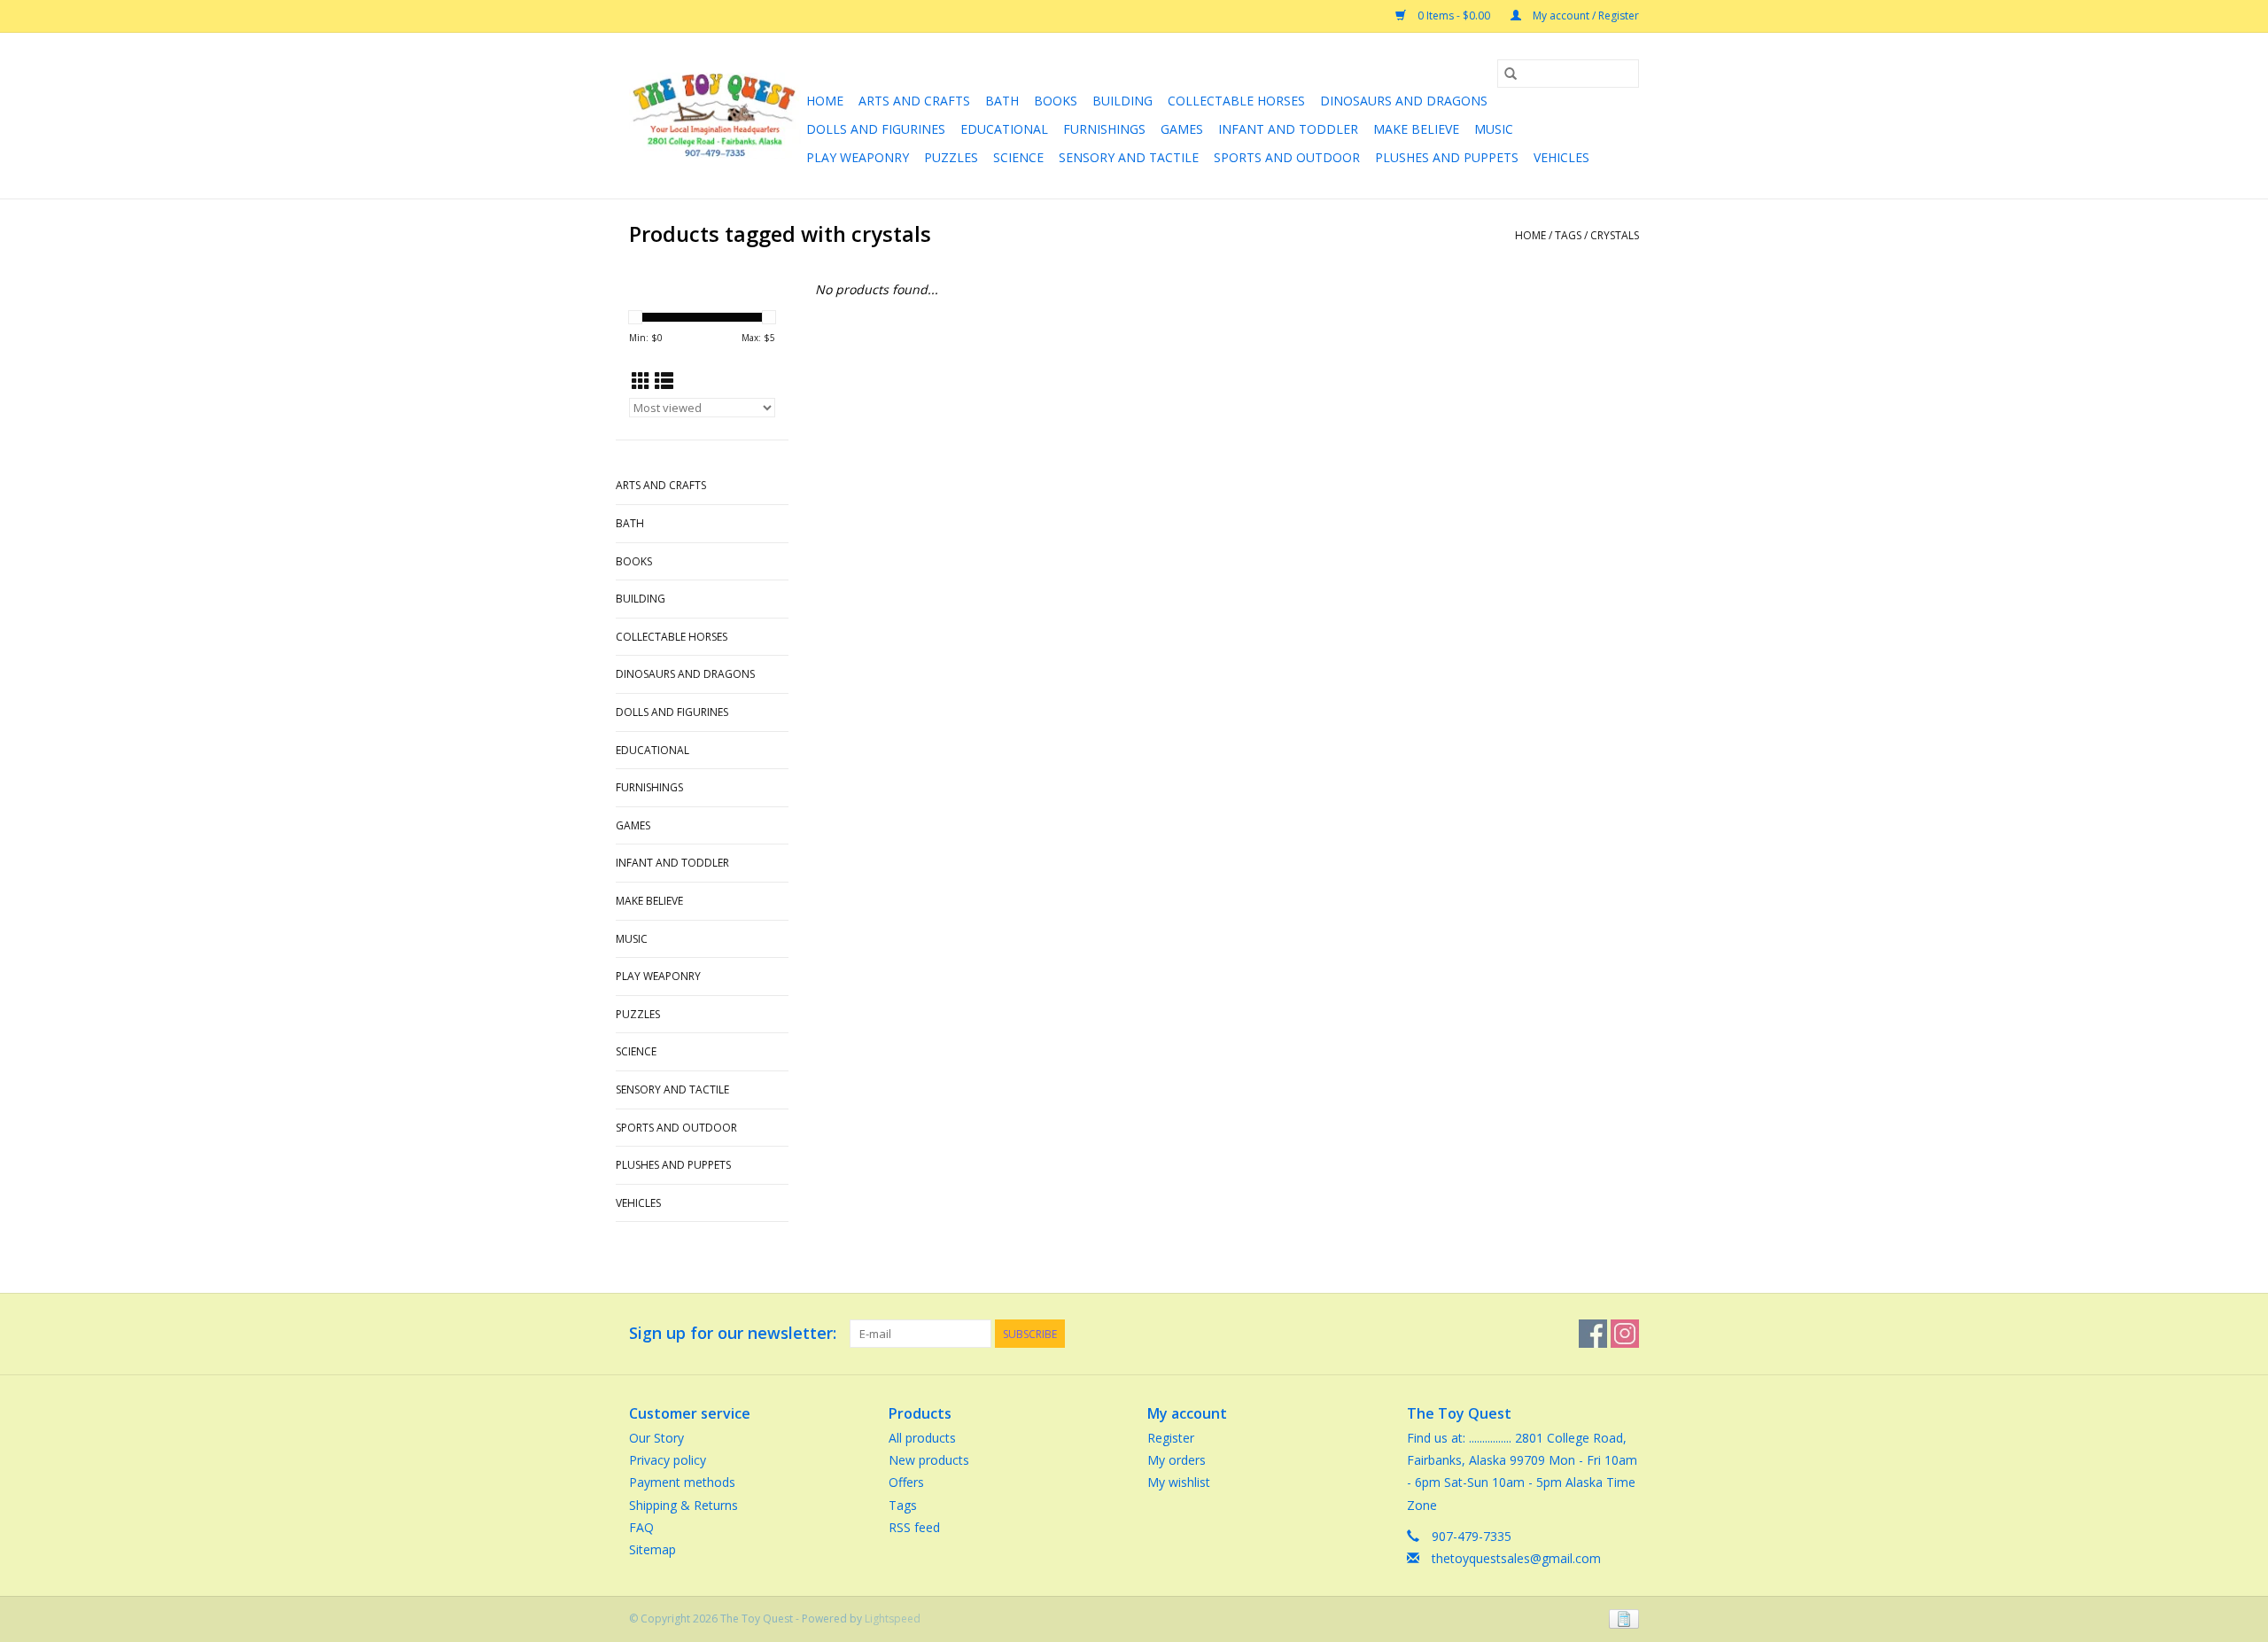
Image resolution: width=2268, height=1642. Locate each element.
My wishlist (1179, 1482)
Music (1494, 129)
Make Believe (1416, 129)
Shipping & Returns (684, 1505)
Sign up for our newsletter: (733, 1333)
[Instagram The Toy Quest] (1625, 1334)
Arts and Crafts (914, 101)
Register (1171, 1438)
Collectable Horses (1236, 101)
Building (1122, 101)
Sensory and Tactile (1129, 157)
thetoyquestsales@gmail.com (1516, 1558)
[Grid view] (641, 381)
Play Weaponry (858, 157)
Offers (906, 1482)
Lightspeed (893, 1619)
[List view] (664, 381)
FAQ (641, 1527)
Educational (1004, 129)
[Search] (1511, 74)
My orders (1177, 1460)
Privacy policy (668, 1460)
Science (1018, 157)
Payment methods (682, 1482)
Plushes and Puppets (1447, 157)
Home (825, 101)
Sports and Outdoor (1287, 157)
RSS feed (914, 1527)
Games (1182, 129)
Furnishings (1104, 129)
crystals (1615, 235)
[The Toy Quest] (715, 116)
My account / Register (1584, 16)
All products (922, 1438)
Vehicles (1561, 157)
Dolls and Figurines (876, 129)
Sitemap (652, 1549)
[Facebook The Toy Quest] (1593, 1334)
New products (929, 1460)
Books (1056, 101)
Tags (1568, 235)
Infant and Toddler (1288, 129)
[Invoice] (1621, 1618)
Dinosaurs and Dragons (1404, 101)
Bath (1002, 101)
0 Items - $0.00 (1454, 16)
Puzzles (951, 157)
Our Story (656, 1438)
